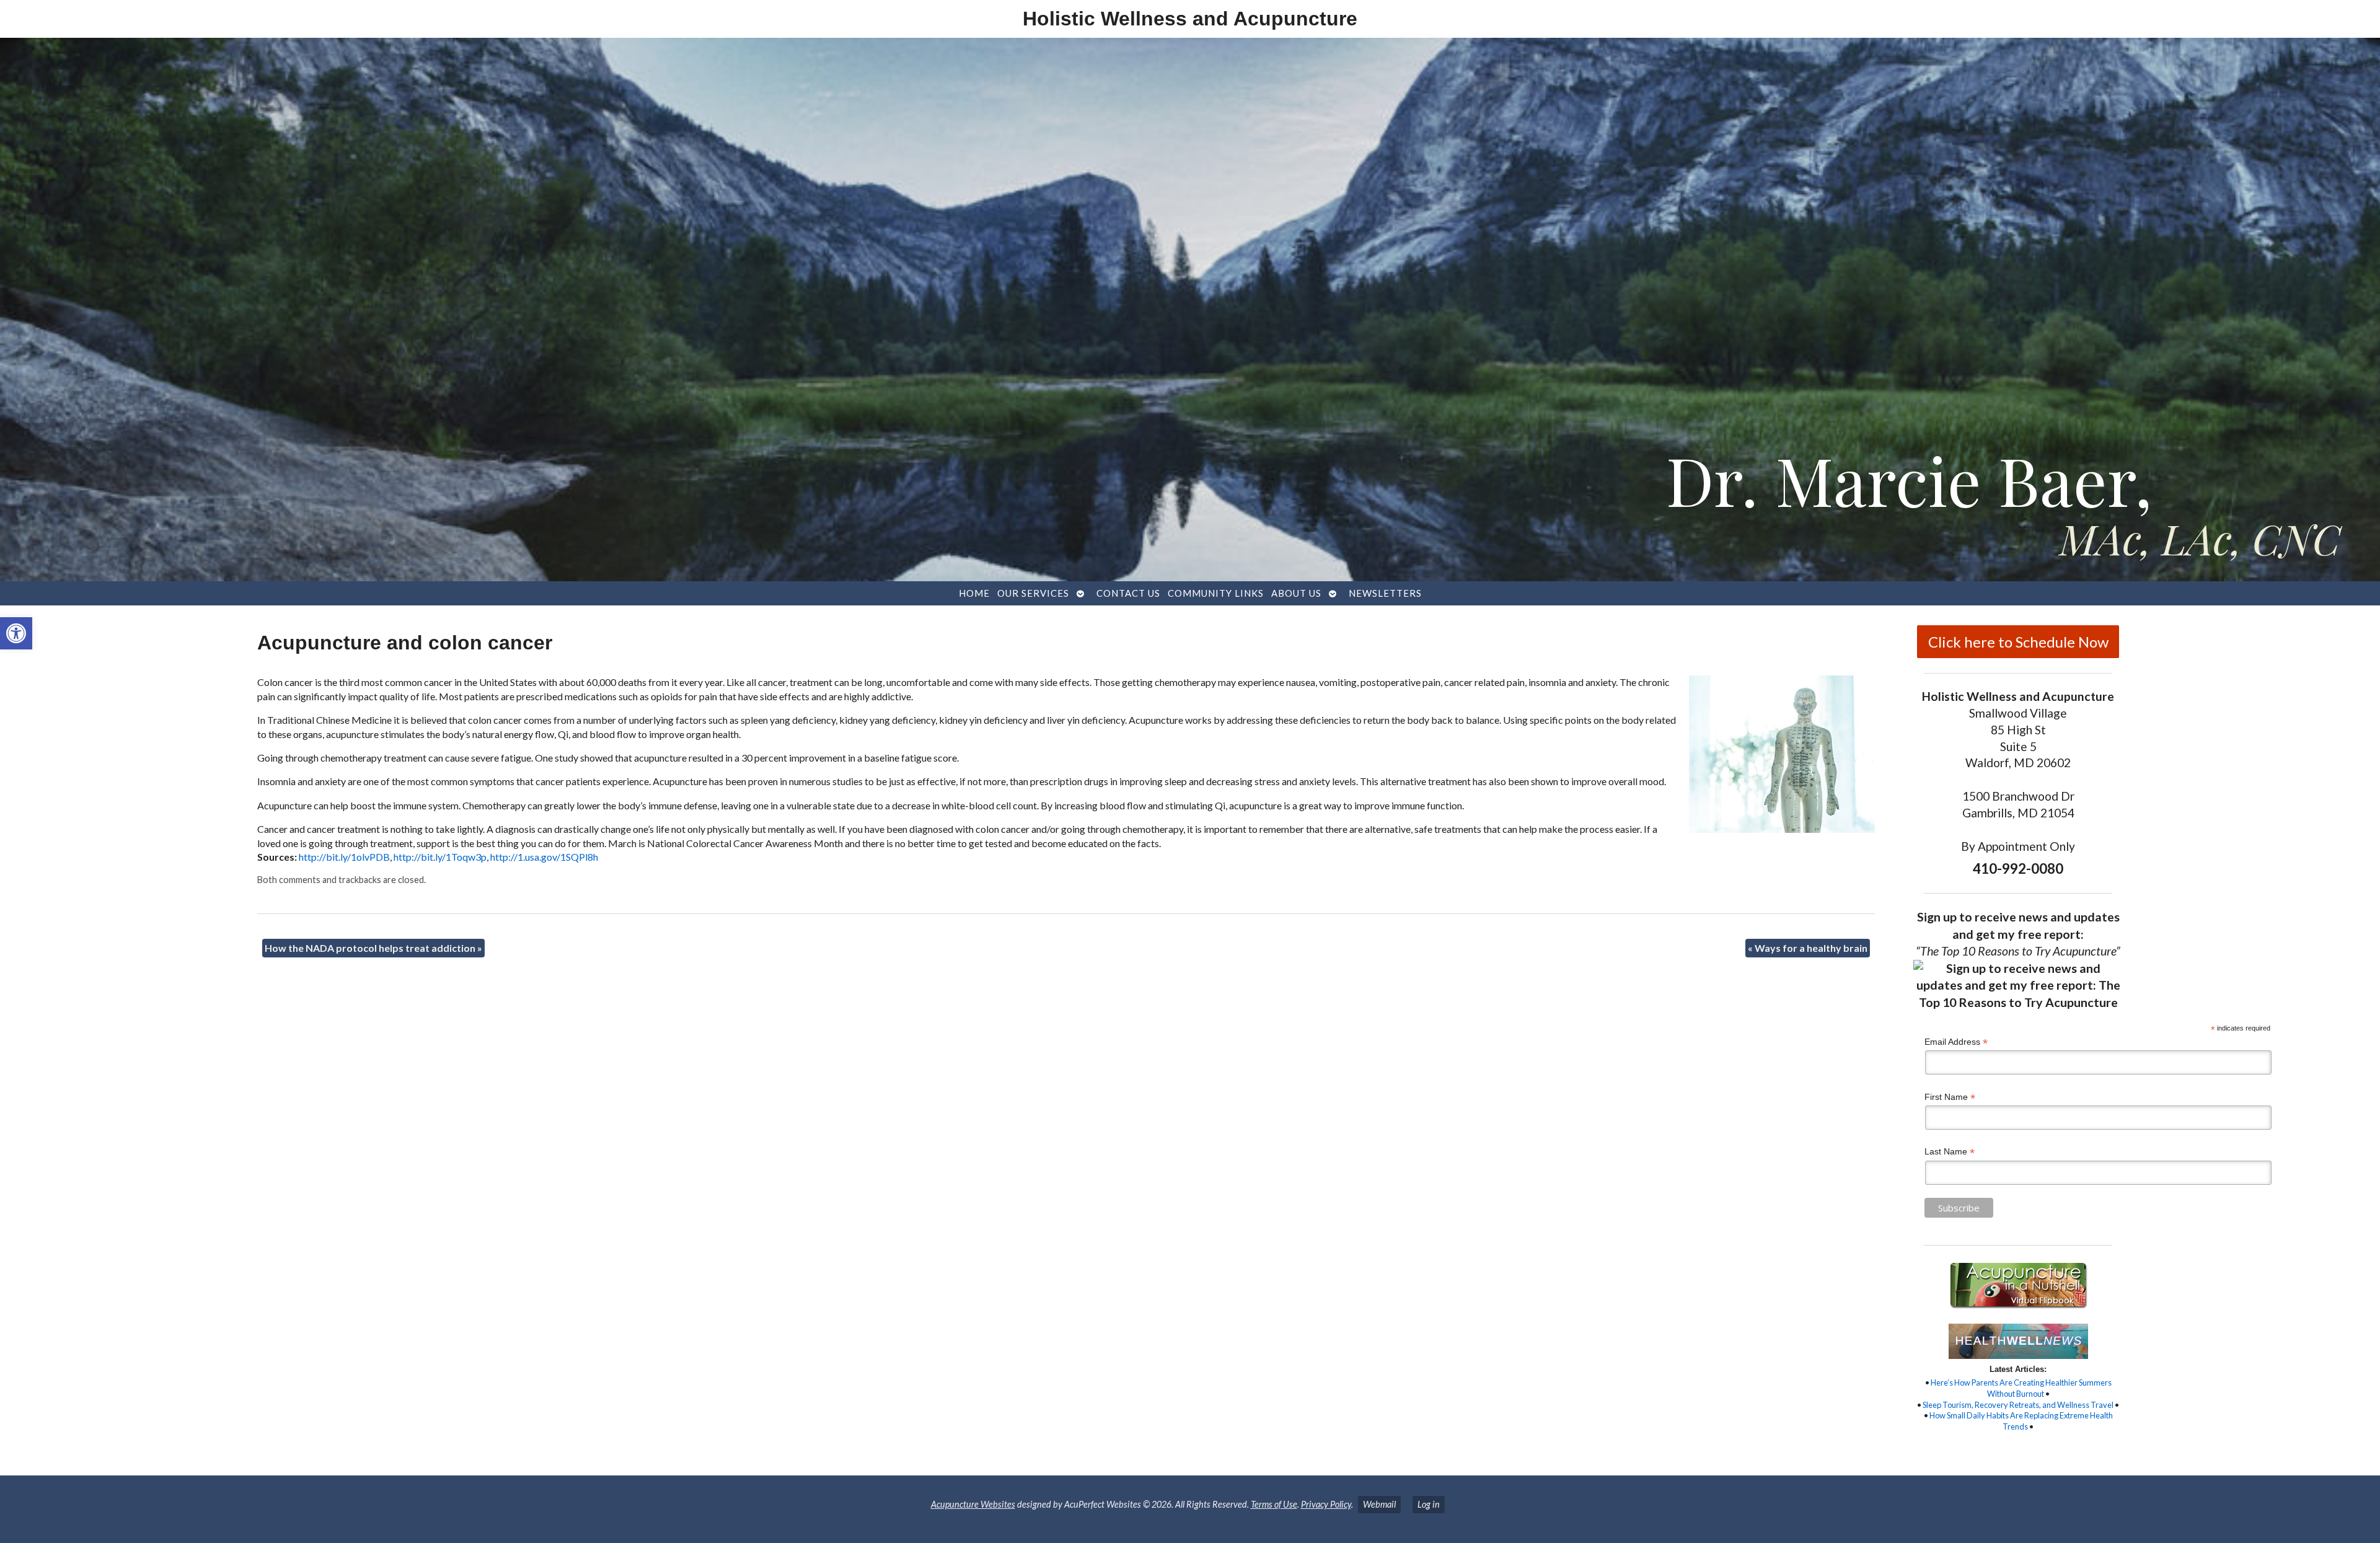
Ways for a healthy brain (1808, 948)
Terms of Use (1274, 1504)
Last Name (1950, 1152)
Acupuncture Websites (973, 1504)
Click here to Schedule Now (2018, 642)
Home (974, 593)
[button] (16, 633)
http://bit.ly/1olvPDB (344, 857)
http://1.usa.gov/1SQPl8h (544, 857)
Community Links (1216, 593)
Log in (1429, 1504)
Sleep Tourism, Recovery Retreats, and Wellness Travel (2018, 1405)
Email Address (1956, 1042)
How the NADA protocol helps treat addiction (373, 948)
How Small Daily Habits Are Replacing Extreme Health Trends (2021, 1421)
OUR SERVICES (1033, 593)
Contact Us (1128, 593)
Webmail (1379, 1504)
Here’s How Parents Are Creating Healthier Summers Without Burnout (2021, 1388)
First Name (1950, 1097)
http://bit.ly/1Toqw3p (440, 857)
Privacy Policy (1326, 1504)
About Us (1296, 593)
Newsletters (1385, 593)
